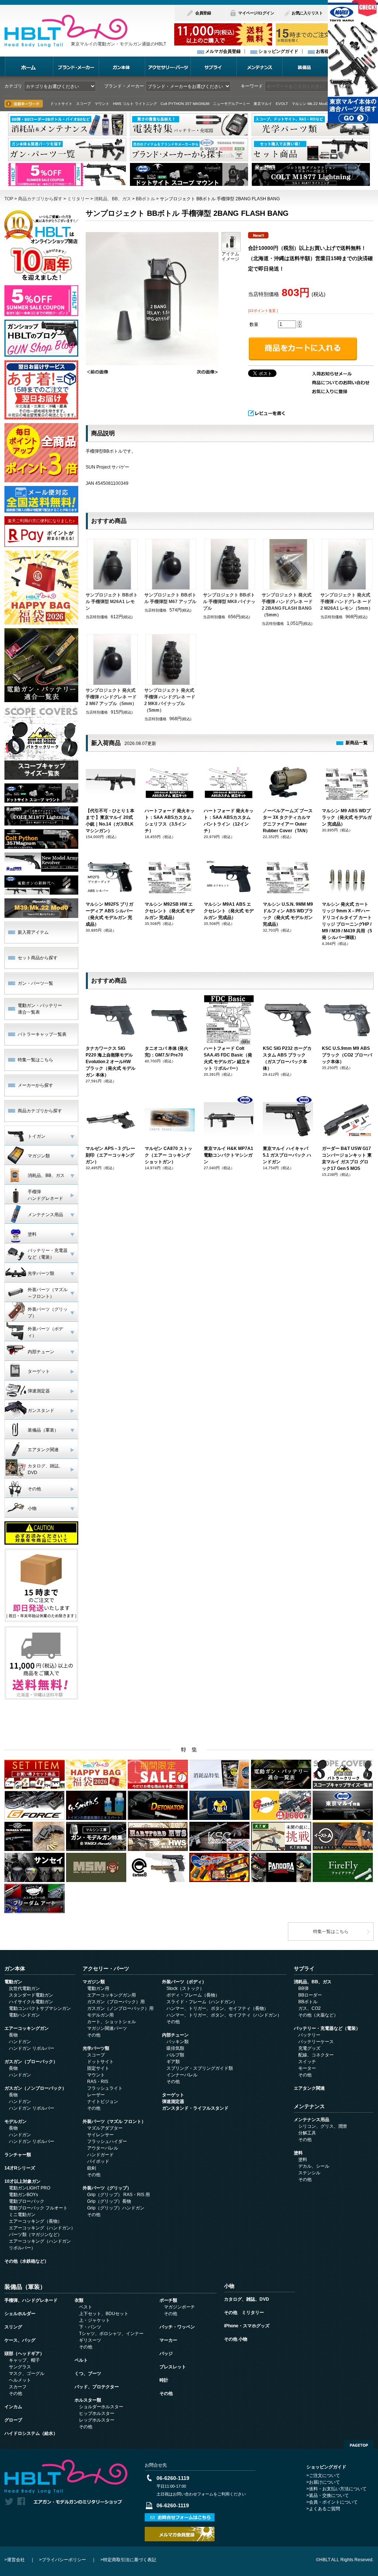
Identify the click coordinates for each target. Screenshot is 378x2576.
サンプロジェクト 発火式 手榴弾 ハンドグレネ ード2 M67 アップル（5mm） (111, 697)
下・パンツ (90, 2327)
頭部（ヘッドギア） (24, 2354)
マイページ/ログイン (256, 13)
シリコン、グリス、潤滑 (323, 2126)
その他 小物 (236, 2339)
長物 (13, 2035)
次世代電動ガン (24, 1988)
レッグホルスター (97, 2420)
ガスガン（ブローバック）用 (116, 2002)
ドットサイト (100, 2062)
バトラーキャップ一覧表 (42, 1034)
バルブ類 (175, 2055)
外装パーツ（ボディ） (184, 1982)
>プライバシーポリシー (63, 2560)
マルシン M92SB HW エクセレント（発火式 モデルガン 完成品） (170, 911)
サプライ (213, 66)
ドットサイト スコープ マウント (80, 104)
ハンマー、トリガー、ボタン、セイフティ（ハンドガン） (224, 2015)
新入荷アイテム (33, 932)
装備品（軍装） (25, 2287)
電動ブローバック (27, 2201)
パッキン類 (178, 2042)
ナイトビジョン (103, 2102)
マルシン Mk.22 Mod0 (310, 104)
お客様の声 (327, 51)
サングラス (20, 2367)
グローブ (13, 2420)
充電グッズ (309, 2048)
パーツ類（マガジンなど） (35, 2235)
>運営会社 (15, 2560)
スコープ (96, 2055)
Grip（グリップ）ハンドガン (116, 2208)
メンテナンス (259, 66)
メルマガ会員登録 (223, 51)
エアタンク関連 (309, 2088)
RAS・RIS (98, 2082)
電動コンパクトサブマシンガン (40, 2008)
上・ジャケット (94, 2320)
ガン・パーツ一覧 (35, 983)
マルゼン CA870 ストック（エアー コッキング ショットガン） (169, 1155)
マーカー (168, 2340)
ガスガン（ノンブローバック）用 (120, 2008)
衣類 (79, 2300)
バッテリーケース (316, 2042)
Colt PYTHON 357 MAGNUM (185, 104)
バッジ (166, 2354)
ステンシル (309, 2173)
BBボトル (145, 199)
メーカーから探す (35, 1085)
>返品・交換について (328, 2495)
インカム (13, 2407)
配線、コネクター (316, 2055)
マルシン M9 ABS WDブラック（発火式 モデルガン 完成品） (347, 817)
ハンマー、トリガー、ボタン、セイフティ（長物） (217, 2008)
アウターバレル (103, 2148)
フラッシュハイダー (107, 2141)
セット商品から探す (38, 958)
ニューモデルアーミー (231, 104)
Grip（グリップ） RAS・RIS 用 (118, 2195)
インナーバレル (182, 2075)
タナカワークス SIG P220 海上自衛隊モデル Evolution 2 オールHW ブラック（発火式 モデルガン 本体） (111, 1062)
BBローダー (310, 1995)
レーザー (96, 2095)
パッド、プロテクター (97, 2387)
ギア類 (173, 2062)
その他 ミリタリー (244, 2313)
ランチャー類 (18, 2155)
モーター (307, 2068)
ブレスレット (173, 2367)
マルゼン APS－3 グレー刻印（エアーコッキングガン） (110, 1155)
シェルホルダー (20, 2314)
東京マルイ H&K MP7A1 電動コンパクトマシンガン (228, 1155)
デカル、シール (314, 2166)
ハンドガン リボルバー (32, 2048)
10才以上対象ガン (23, 2181)
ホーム (29, 66)
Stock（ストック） (185, 1988)
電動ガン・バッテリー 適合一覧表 (40, 1009)
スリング (13, 2327)
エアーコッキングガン (27, 2028)
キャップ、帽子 (24, 2360)
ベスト (86, 2307)
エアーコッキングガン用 (111, 1995)
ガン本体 (122, 66)
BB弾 (303, 1988)
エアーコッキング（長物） (35, 2221)
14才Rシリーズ (20, 2168)
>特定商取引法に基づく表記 (128, 2560)
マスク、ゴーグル (27, 2373)
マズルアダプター (105, 2128)
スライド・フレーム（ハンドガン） (202, 2002)
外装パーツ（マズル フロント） (114, 2121)
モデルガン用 (100, 2015)
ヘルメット (20, 2380)
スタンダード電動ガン (31, 1995)
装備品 (305, 66)
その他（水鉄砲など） (27, 2261)
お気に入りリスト (307, 13)
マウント (96, 2075)
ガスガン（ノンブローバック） (35, 2088)
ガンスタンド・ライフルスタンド (195, 2108)
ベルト (81, 2360)
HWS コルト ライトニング (135, 104)
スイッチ (307, 2062)
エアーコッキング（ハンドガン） (42, 2228)
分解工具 (307, 2133)
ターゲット (173, 2095)
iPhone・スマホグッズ (247, 2326)
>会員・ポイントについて (332, 2502)
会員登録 (203, 13)
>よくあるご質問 (323, 2509)
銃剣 (92, 2168)
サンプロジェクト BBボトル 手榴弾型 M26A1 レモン (112, 602)
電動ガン (13, 1982)
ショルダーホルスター (101, 2407)
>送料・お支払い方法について (336, 2489)
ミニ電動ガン (22, 2215)
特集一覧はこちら (35, 1060)
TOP (9, 199)
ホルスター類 (88, 2400)
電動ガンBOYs (23, 2195)
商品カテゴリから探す (40, 199)
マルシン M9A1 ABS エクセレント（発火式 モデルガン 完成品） (229, 911)
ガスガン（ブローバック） (31, 2062)
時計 (164, 2380)
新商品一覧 (357, 743)
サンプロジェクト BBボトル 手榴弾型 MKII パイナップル (229, 602)
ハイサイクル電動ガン (31, 2002)
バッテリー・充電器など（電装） (327, 2028)
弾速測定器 (173, 2102)
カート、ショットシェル (111, 2022)
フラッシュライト (105, 2088)
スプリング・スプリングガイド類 (200, 2068)
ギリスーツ (90, 2340)
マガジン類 (94, 1982)
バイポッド (98, 2161)
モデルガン (16, 2121)
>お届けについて (323, 2482)
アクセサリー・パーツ (168, 66)
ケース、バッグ (20, 2340)
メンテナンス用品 (312, 2120)
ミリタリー (78, 199)
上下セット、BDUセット (104, 2314)
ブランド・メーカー (76, 66)
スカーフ (18, 2387)
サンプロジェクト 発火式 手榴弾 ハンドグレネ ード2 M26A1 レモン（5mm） (347, 602)
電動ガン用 (98, 1988)
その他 (94, 2035)
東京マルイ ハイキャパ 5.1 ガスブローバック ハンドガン (287, 1155)
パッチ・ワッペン (177, 2327)
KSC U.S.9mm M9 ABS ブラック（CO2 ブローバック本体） (347, 1055)
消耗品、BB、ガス (113, 199)
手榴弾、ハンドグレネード (31, 2300)
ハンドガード (100, 2155)
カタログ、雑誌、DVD (247, 2299)
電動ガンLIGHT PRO (30, 2188)
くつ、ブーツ (88, 2373)
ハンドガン (20, 2042)
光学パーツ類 (96, 2048)
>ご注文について (323, 2475)
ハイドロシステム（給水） (31, 2433)
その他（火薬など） (318, 2015)
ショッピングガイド (278, 51)
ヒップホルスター (97, 2413)
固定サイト (98, 2068)
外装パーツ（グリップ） (107, 2188)
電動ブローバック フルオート (38, 2208)
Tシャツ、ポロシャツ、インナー (111, 2334)
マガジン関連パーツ (107, 2028)
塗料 (298, 2153)
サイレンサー (100, 2135)
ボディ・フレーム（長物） (193, 1995)
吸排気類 (175, 2048)
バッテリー (309, 2035)
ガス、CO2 (310, 2008)
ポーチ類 (168, 2300)
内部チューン (175, 2035)
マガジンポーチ (179, 2307)
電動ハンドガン (24, 2015)
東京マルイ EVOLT (271, 104)
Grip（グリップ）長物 (109, 2201)
